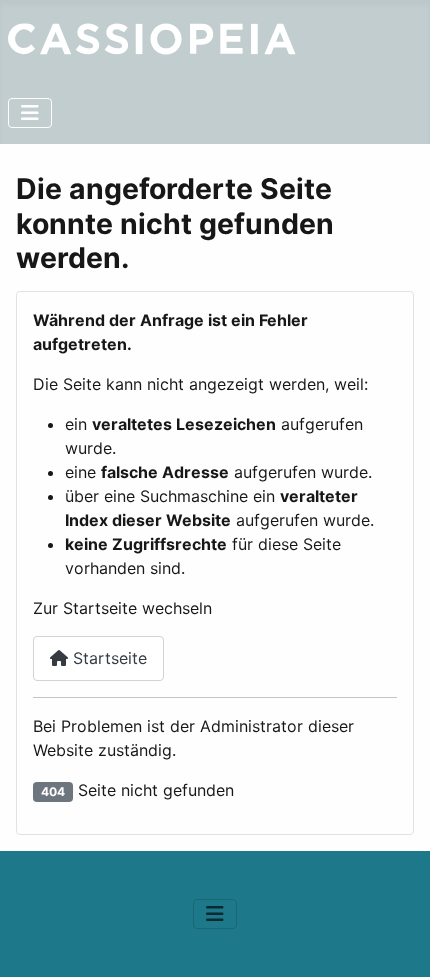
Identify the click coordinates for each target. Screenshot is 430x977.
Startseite (107, 658)
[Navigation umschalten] (30, 113)
